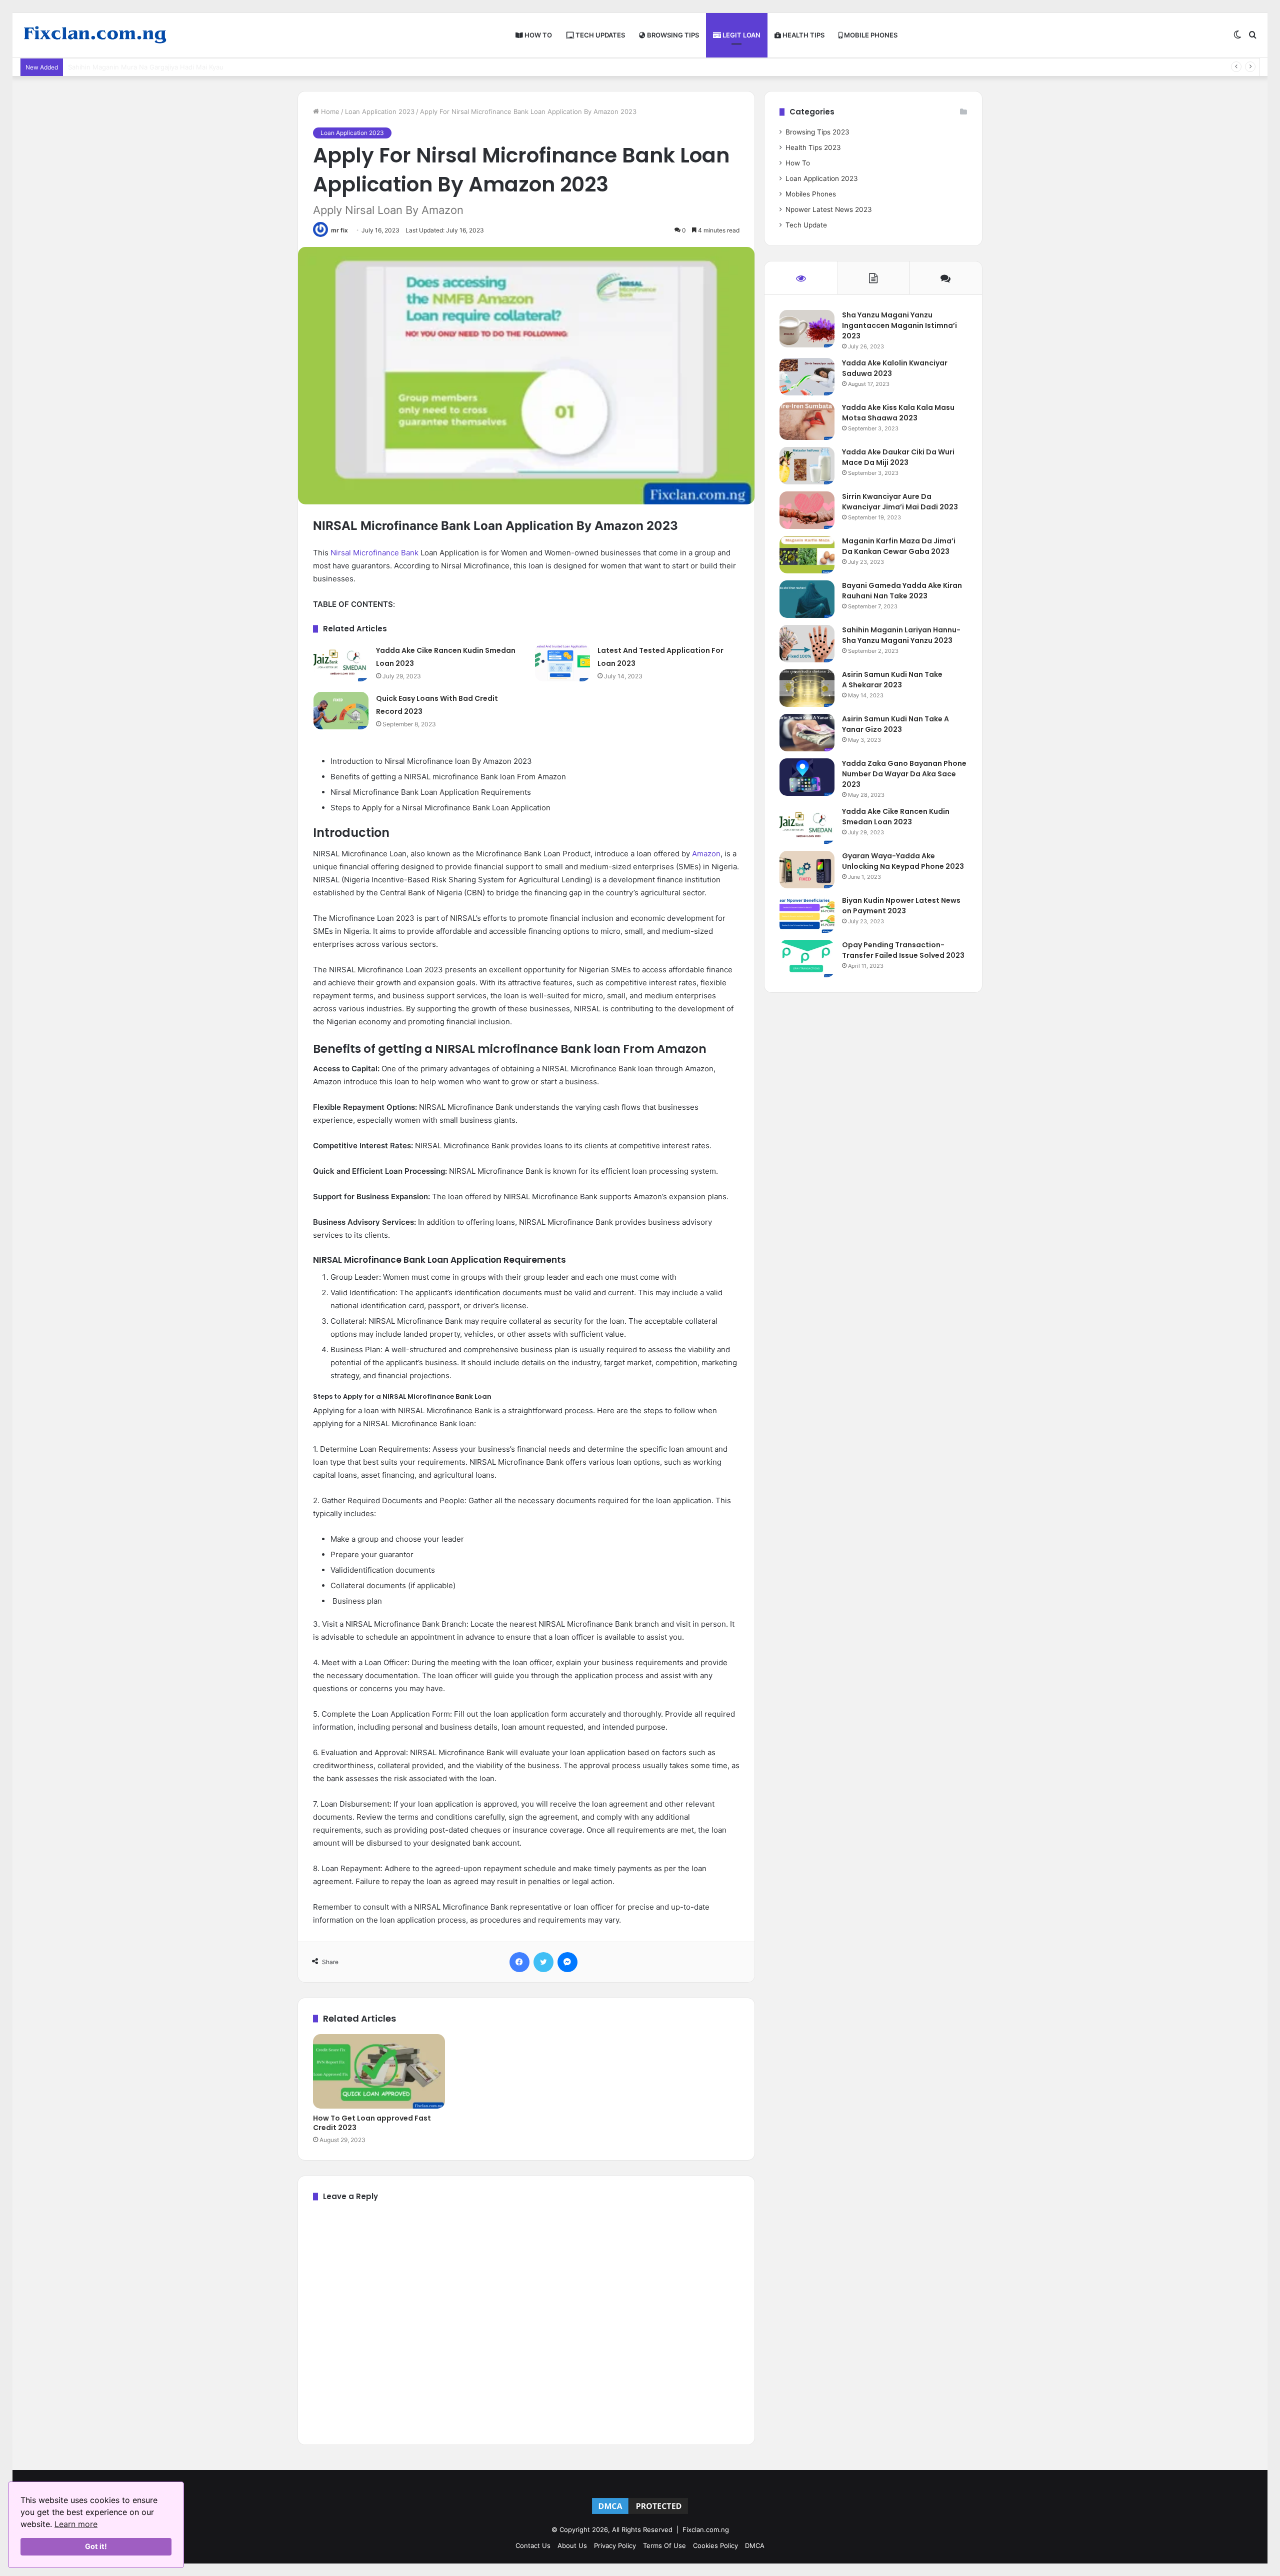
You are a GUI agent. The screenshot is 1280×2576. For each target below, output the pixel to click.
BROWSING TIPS (672, 35)
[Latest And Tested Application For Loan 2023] (562, 663)
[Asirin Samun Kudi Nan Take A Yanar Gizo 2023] (807, 733)
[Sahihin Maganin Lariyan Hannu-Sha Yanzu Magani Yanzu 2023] (807, 644)
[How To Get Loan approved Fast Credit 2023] (379, 2071)
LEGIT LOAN (741, 35)
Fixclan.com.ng (706, 2530)
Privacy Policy (615, 2546)
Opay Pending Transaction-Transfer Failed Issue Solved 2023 (903, 950)
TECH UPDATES (599, 35)
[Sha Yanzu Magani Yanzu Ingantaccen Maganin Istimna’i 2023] (807, 329)
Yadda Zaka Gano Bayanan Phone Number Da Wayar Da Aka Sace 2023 (904, 774)
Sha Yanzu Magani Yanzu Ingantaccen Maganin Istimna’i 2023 (899, 325)
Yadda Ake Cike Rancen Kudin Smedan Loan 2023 (896, 817)
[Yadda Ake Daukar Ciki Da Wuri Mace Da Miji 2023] (807, 466)
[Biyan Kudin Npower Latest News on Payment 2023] (807, 914)
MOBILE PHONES (870, 35)
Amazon (706, 854)
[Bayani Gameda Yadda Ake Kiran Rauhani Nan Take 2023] (807, 599)
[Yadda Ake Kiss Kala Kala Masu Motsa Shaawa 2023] (807, 421)
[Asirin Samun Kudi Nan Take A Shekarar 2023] (807, 688)
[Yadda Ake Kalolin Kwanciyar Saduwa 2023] (807, 377)
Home (329, 111)
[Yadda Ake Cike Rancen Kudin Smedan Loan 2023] (341, 663)
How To (798, 163)
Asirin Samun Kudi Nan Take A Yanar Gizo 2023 (895, 724)
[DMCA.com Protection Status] (640, 2514)
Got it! (96, 2546)
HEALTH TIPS (803, 35)
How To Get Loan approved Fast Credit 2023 (372, 2123)
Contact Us (533, 2546)
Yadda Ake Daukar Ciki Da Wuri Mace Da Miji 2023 (898, 457)
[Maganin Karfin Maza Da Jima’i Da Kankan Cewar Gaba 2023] (807, 555)
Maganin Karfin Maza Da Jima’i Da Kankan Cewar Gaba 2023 (899, 546)
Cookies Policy (715, 2546)
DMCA (755, 2546)
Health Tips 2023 (813, 147)
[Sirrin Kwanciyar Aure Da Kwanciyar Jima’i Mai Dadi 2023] (807, 510)
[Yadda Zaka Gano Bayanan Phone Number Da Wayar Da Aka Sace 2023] (807, 777)
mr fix (339, 230)
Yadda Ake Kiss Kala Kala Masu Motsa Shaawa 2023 (898, 413)
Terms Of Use (664, 2546)
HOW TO (537, 35)
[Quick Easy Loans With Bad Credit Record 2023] (341, 711)
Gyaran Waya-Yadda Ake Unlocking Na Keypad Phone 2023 (903, 861)
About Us (572, 2546)
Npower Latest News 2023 (829, 209)
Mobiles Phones (811, 194)
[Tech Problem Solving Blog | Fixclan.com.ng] (95, 35)
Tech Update (806, 225)
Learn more (76, 2524)
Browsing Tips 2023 (817, 132)
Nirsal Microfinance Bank (374, 553)
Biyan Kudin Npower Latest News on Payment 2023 (901, 906)
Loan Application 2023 (380, 111)
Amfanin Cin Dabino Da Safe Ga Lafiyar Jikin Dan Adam (153, 67)
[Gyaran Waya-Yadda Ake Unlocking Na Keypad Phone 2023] (807, 870)
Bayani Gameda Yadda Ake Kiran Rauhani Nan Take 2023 (902, 591)
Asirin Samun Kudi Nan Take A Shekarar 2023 (892, 680)
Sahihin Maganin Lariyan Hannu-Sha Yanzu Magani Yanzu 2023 (901, 635)
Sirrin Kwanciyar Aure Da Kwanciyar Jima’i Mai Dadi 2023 (900, 502)
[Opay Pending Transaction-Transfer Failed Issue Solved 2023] (807, 959)
